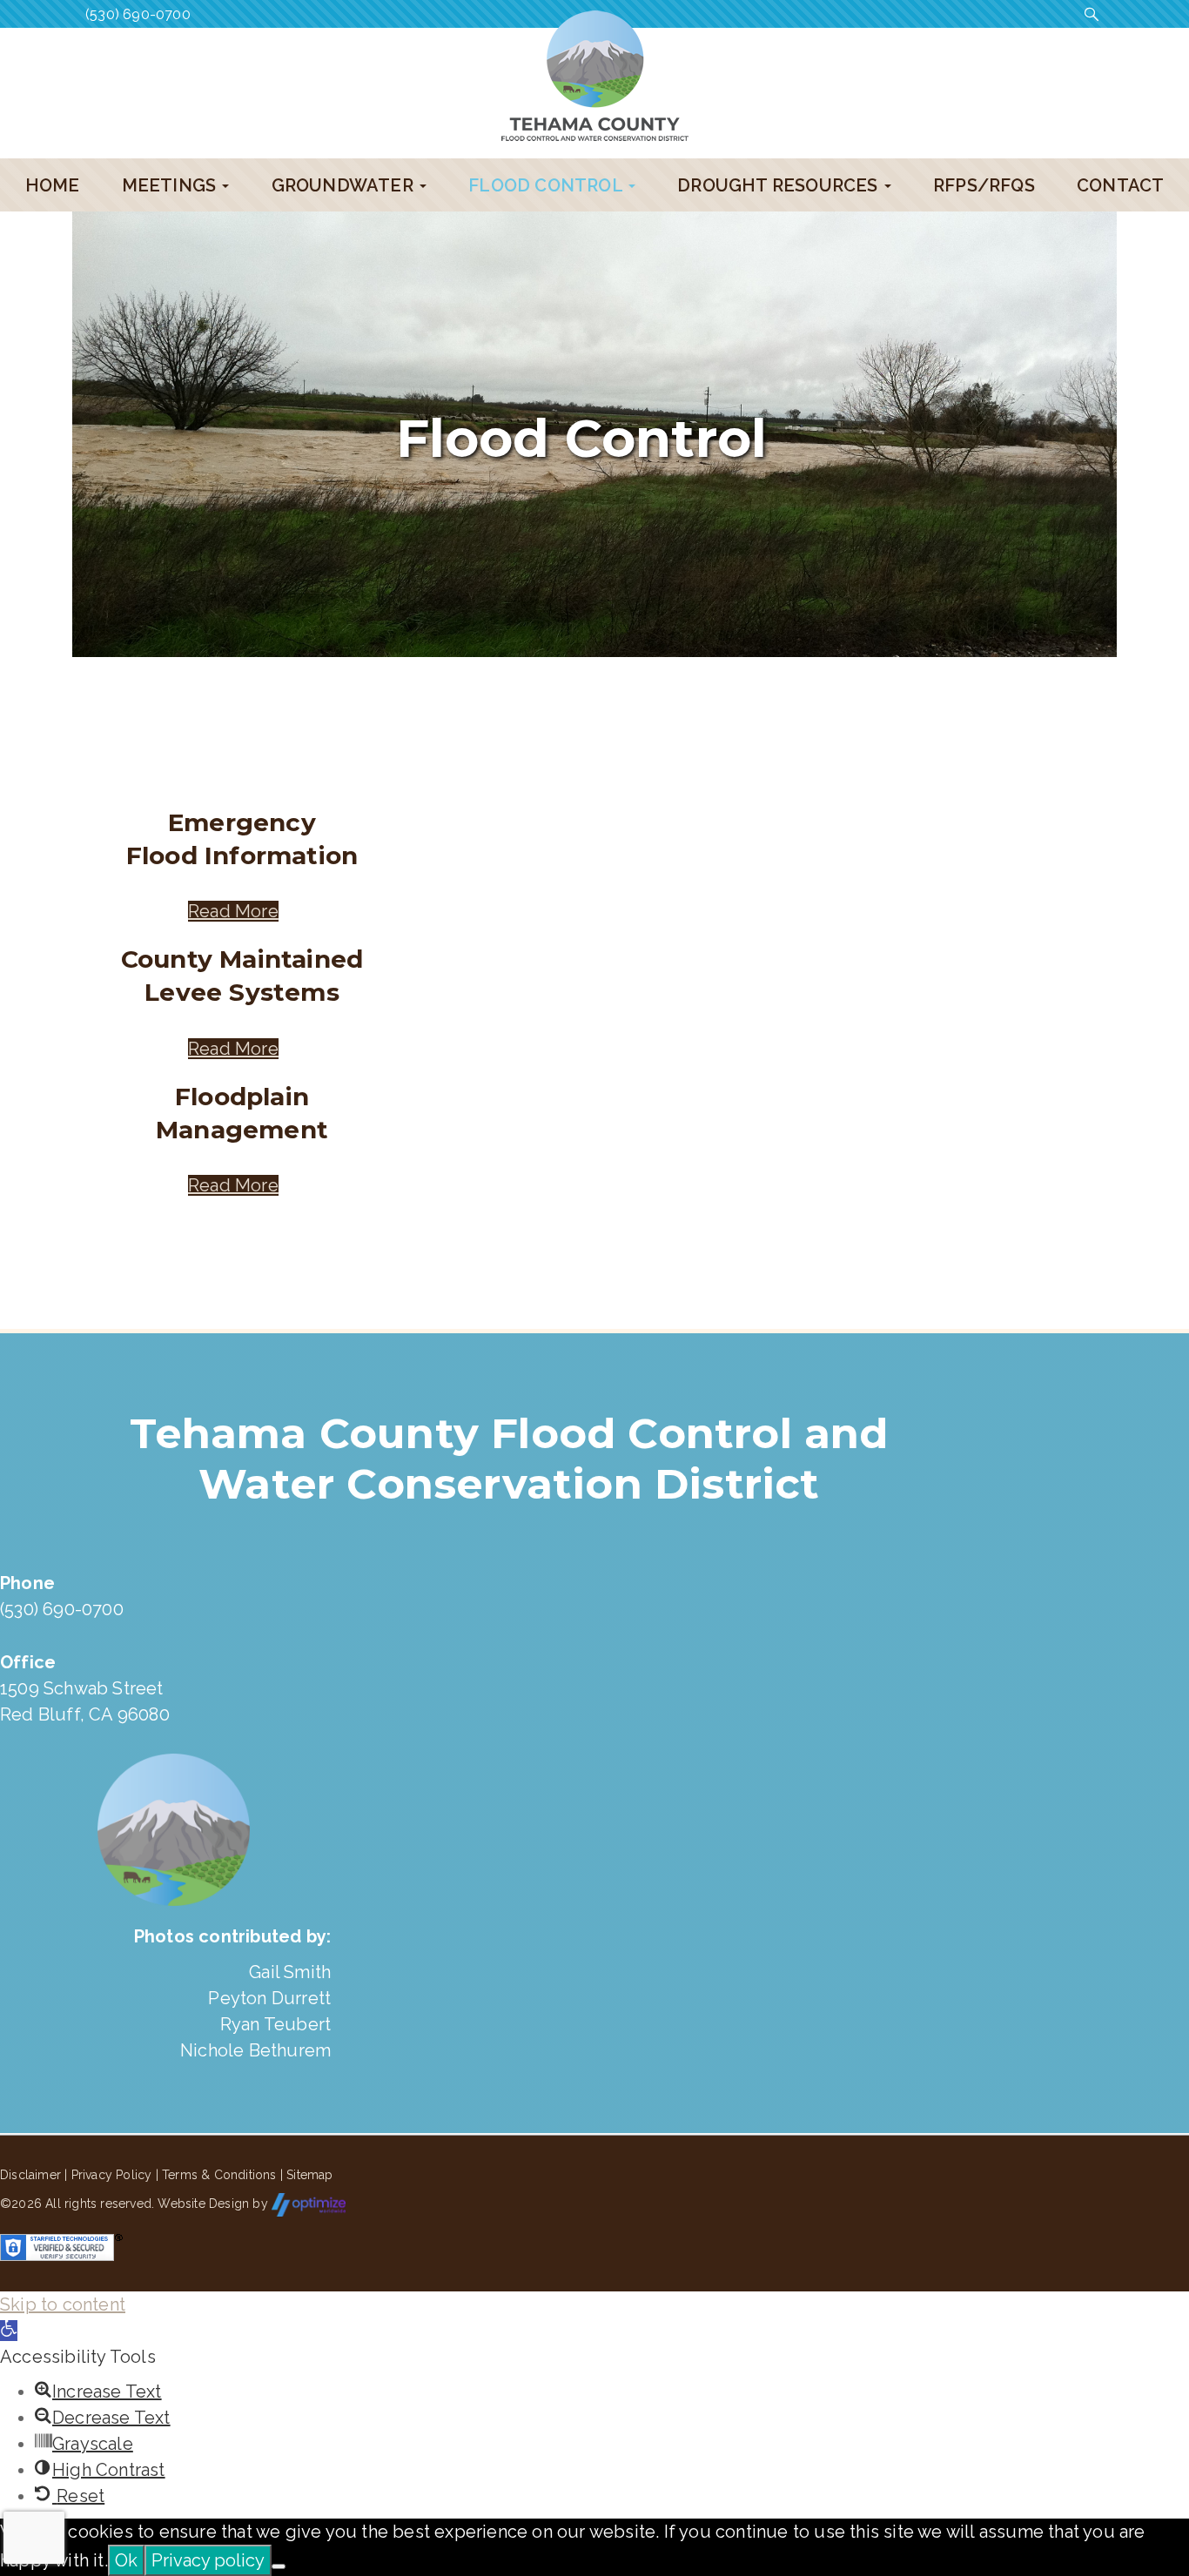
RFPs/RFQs (984, 185)
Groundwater (345, 185)
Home (53, 185)
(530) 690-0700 (138, 14)
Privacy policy (208, 2560)
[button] (9, 2331)
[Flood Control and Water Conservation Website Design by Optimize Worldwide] (309, 2204)
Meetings (171, 185)
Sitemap (309, 2175)
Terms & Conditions (219, 2175)
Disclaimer (30, 2175)
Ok (126, 2560)
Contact (1120, 185)
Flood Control (547, 185)
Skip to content (63, 2304)
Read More (233, 911)
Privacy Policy (112, 2175)
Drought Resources (780, 185)
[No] (279, 2566)
